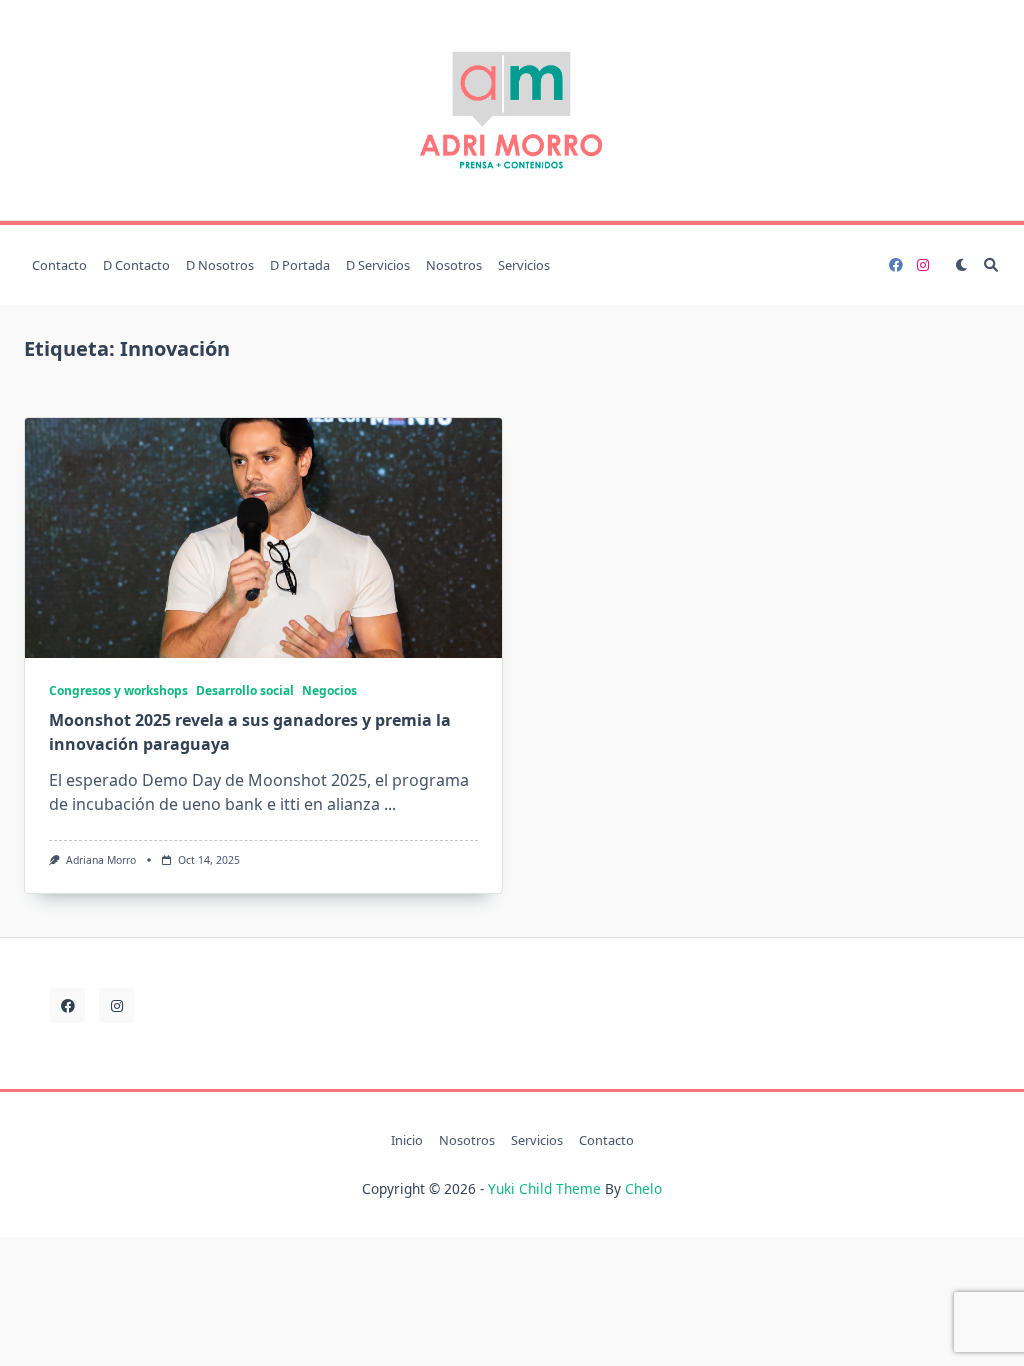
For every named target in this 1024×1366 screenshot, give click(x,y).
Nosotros (454, 265)
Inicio (407, 1140)
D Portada (300, 265)
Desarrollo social (245, 690)
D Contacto (136, 265)
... (390, 804)
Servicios (524, 265)
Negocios (329, 690)
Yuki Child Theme (544, 1188)
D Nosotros (220, 265)
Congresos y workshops (118, 690)
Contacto (59, 265)
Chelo (643, 1188)
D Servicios (378, 265)
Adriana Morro (101, 860)
